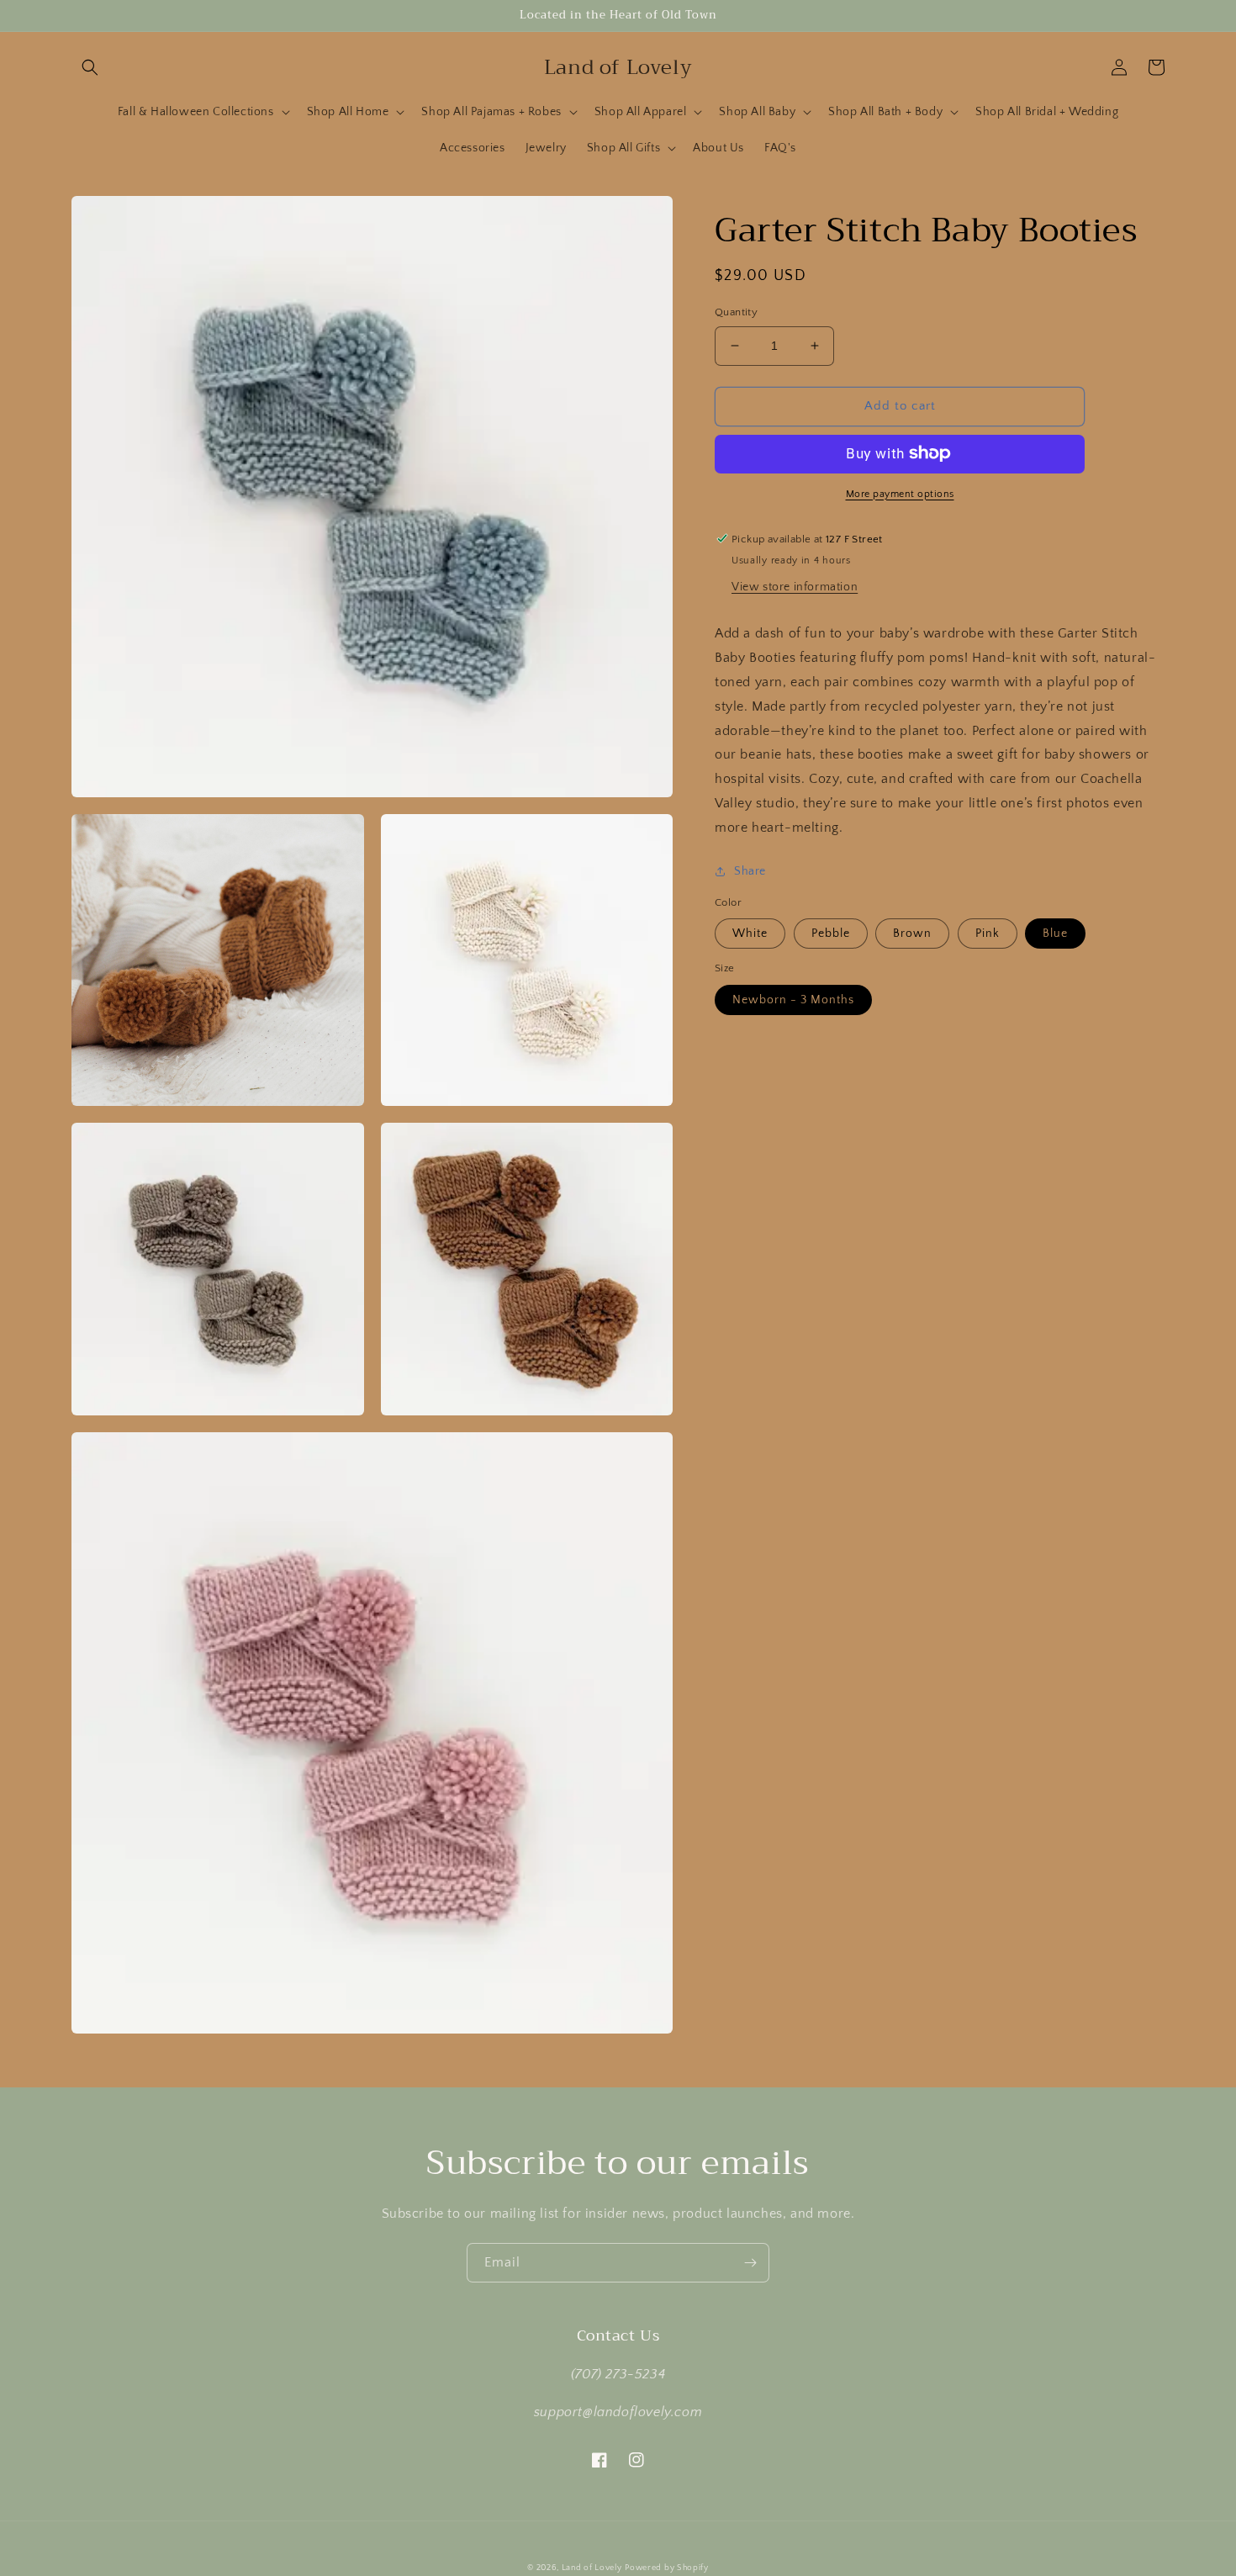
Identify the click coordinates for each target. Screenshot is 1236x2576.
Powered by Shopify (667, 2568)
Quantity (736, 312)
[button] (90, 67)
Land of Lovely (592, 2568)
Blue (1055, 934)
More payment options (900, 493)
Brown (912, 934)
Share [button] (750, 870)
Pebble (831, 934)
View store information (795, 587)
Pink (988, 934)
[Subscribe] (750, 2263)
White (750, 934)
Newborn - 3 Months (793, 1000)
